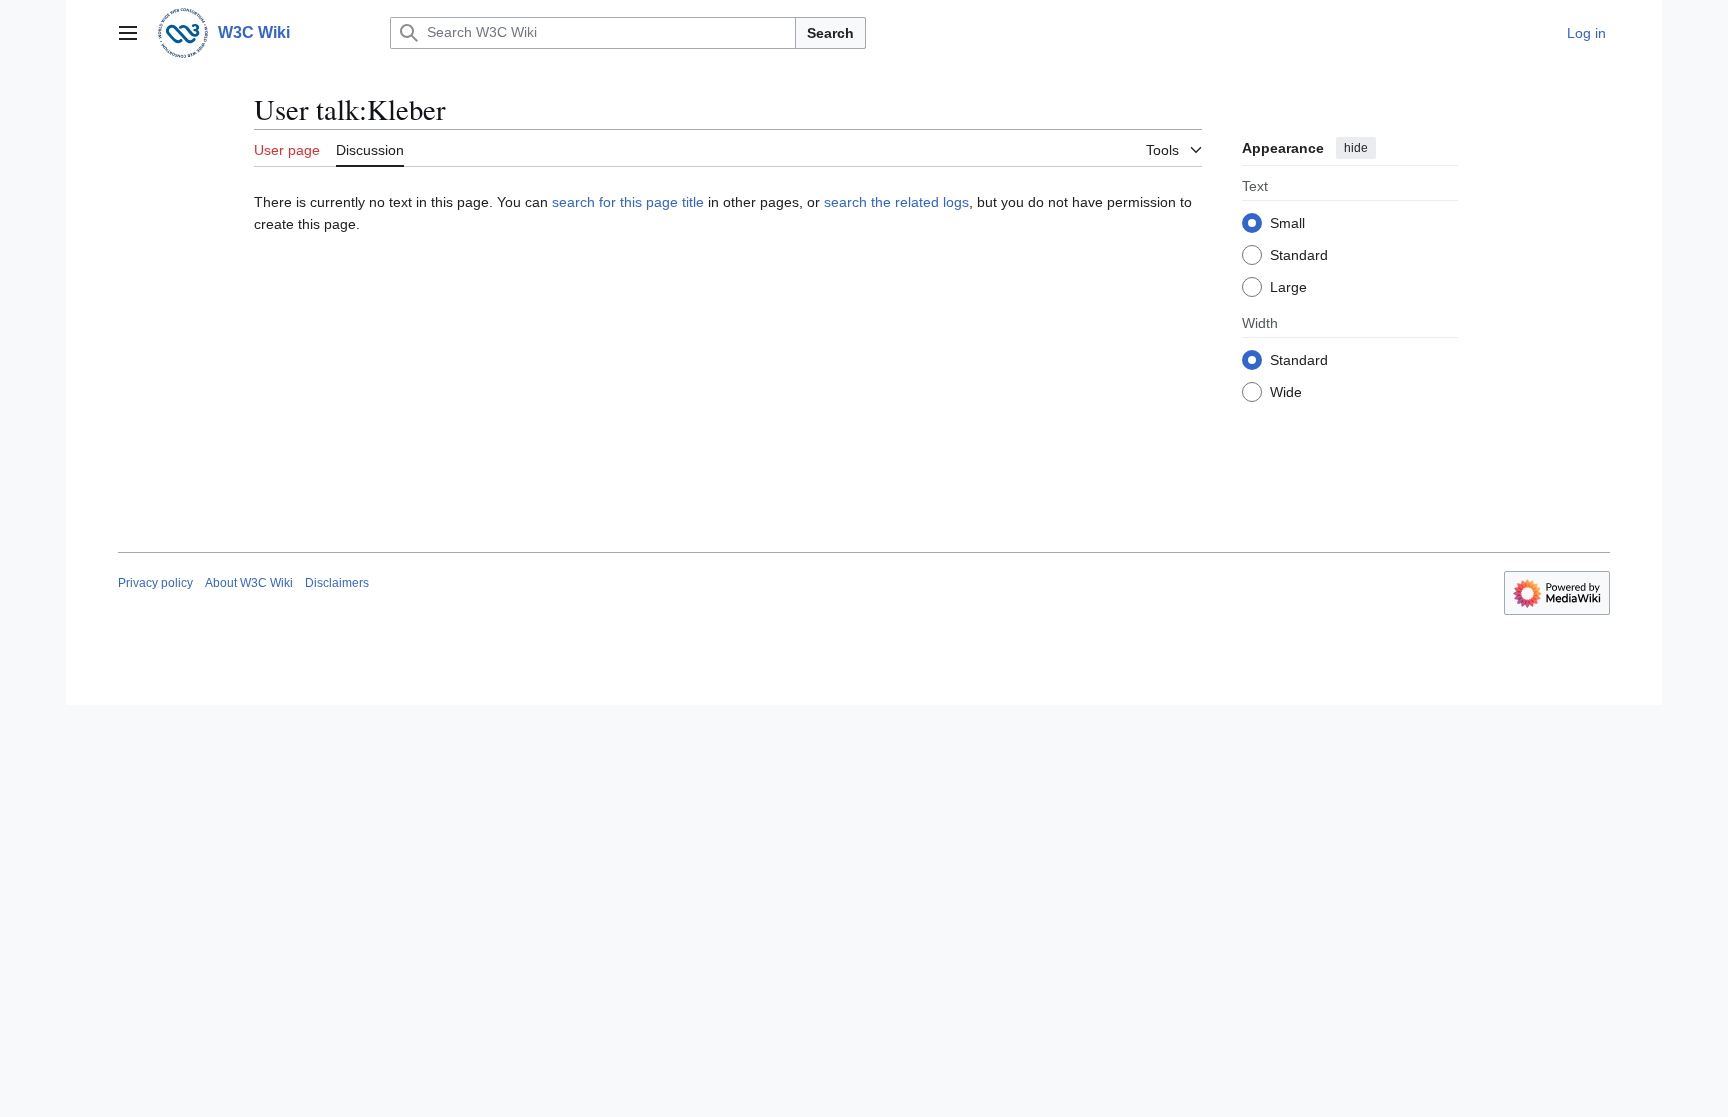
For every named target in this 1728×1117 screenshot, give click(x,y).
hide (1356, 148)
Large (1288, 287)
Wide (1286, 392)
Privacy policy (155, 583)
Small (1287, 223)
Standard (1299, 255)
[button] (128, 33)
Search (830, 33)
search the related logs (896, 202)
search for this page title (628, 202)
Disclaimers (337, 583)
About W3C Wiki (249, 583)
